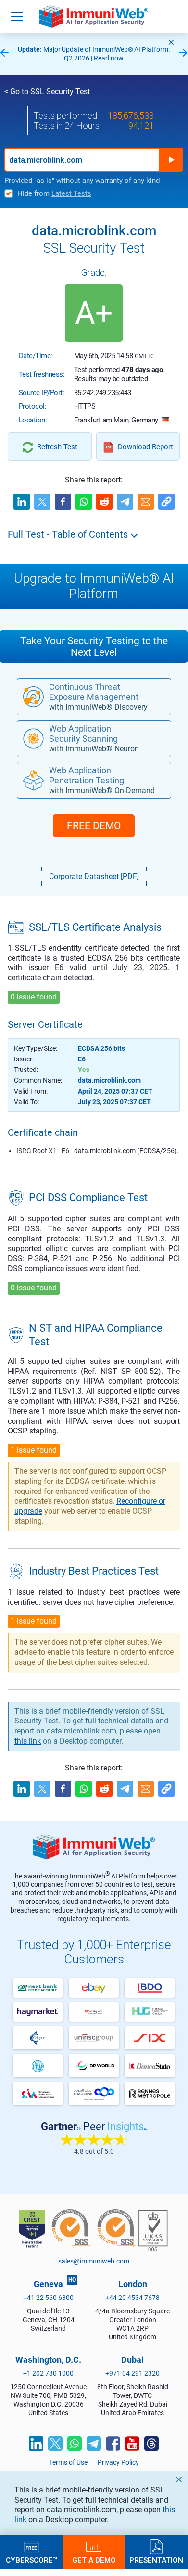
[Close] (171, 42)
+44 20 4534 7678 (132, 2298)
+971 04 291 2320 (132, 2373)
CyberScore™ (31, 2560)
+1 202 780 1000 (48, 2373)
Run (171, 160)
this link (28, 1741)
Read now (109, 58)
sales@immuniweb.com (94, 2261)
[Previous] (4, 54)
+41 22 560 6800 (48, 2298)
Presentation (156, 2560)
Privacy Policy (118, 2462)
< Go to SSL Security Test (47, 91)
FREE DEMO (94, 826)
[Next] (183, 54)
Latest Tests (71, 193)
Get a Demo (94, 2560)
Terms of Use (68, 2462)
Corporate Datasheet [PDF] (94, 876)
